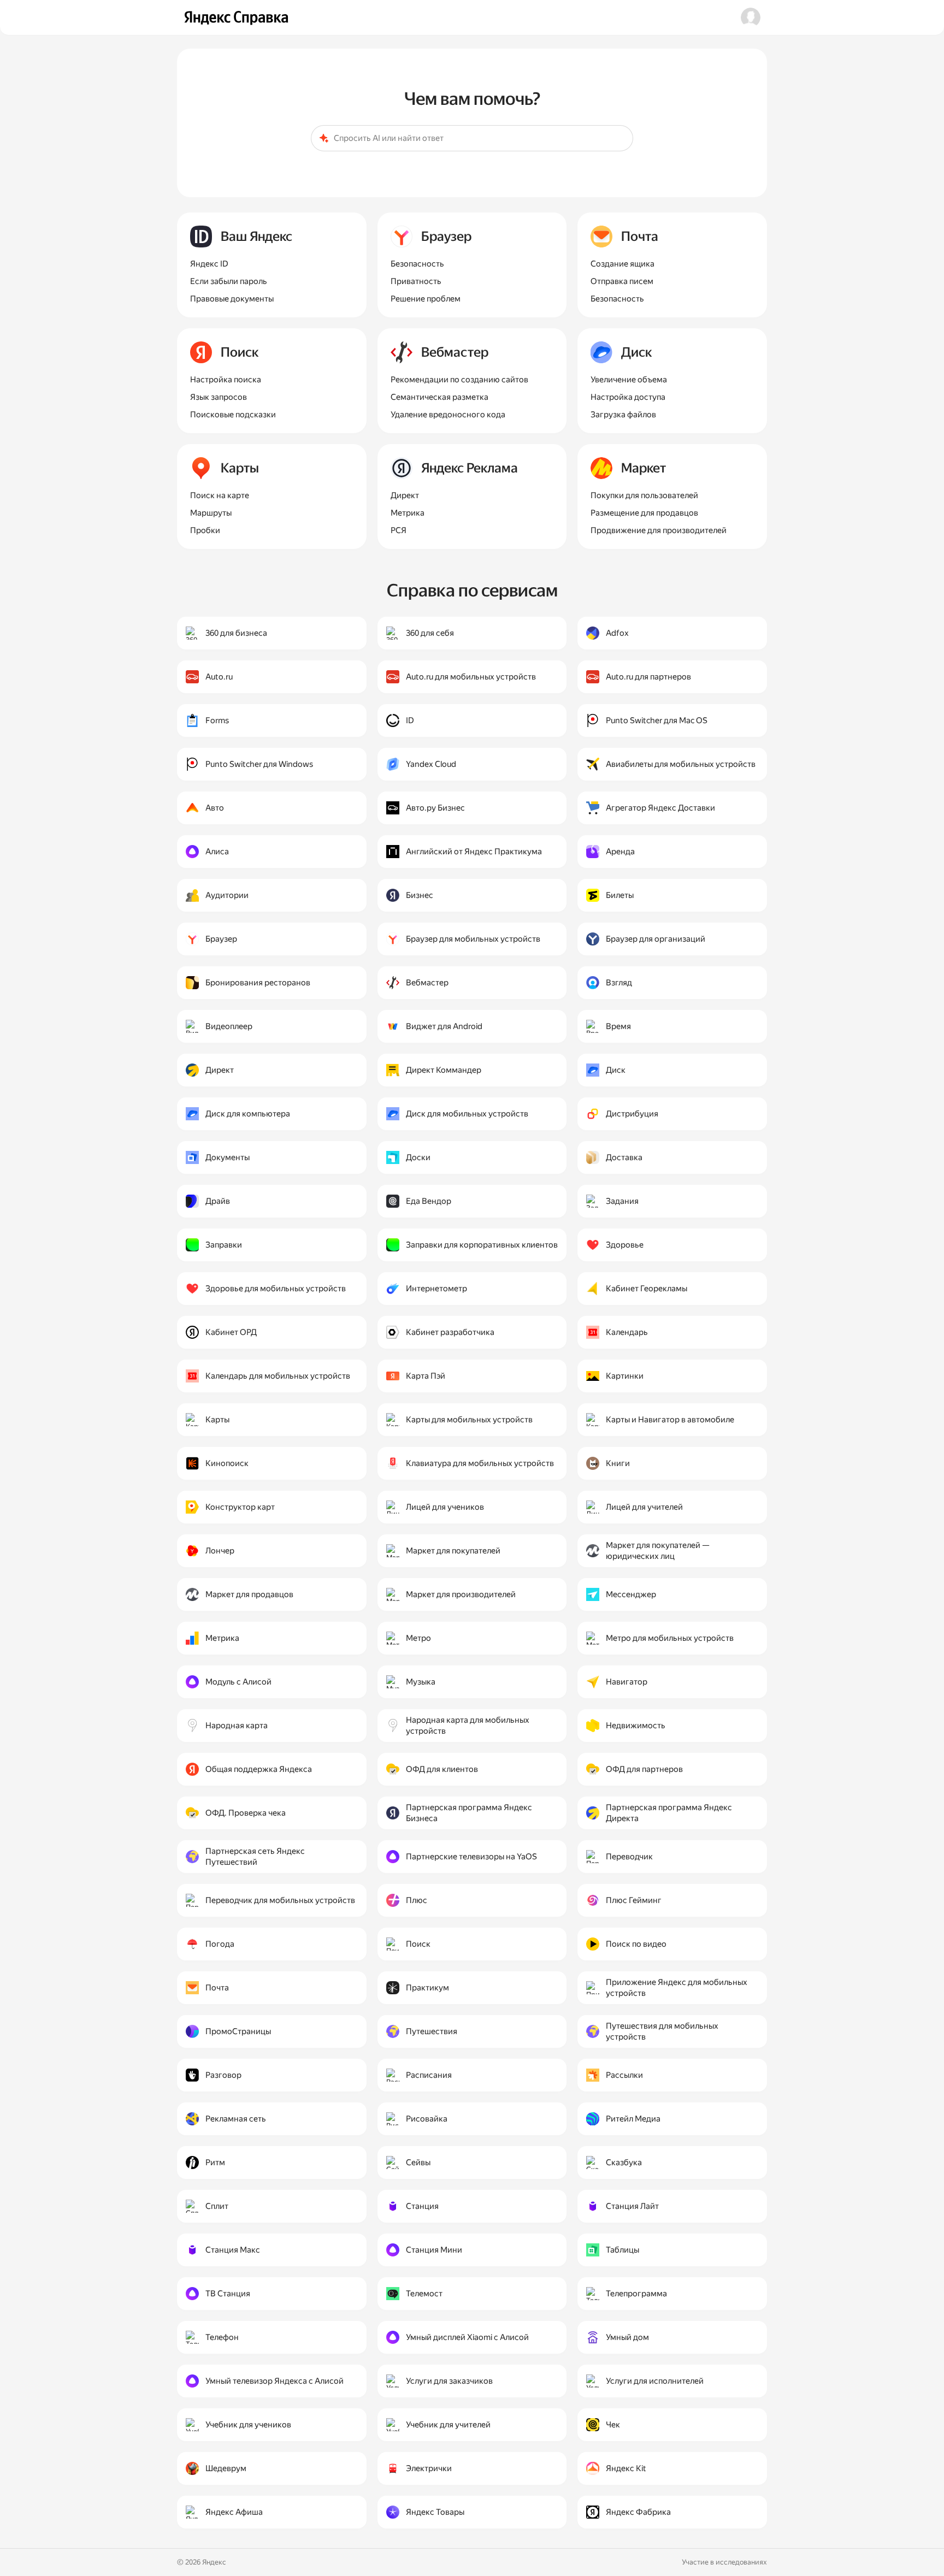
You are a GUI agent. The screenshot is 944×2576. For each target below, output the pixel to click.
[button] (751, 17)
